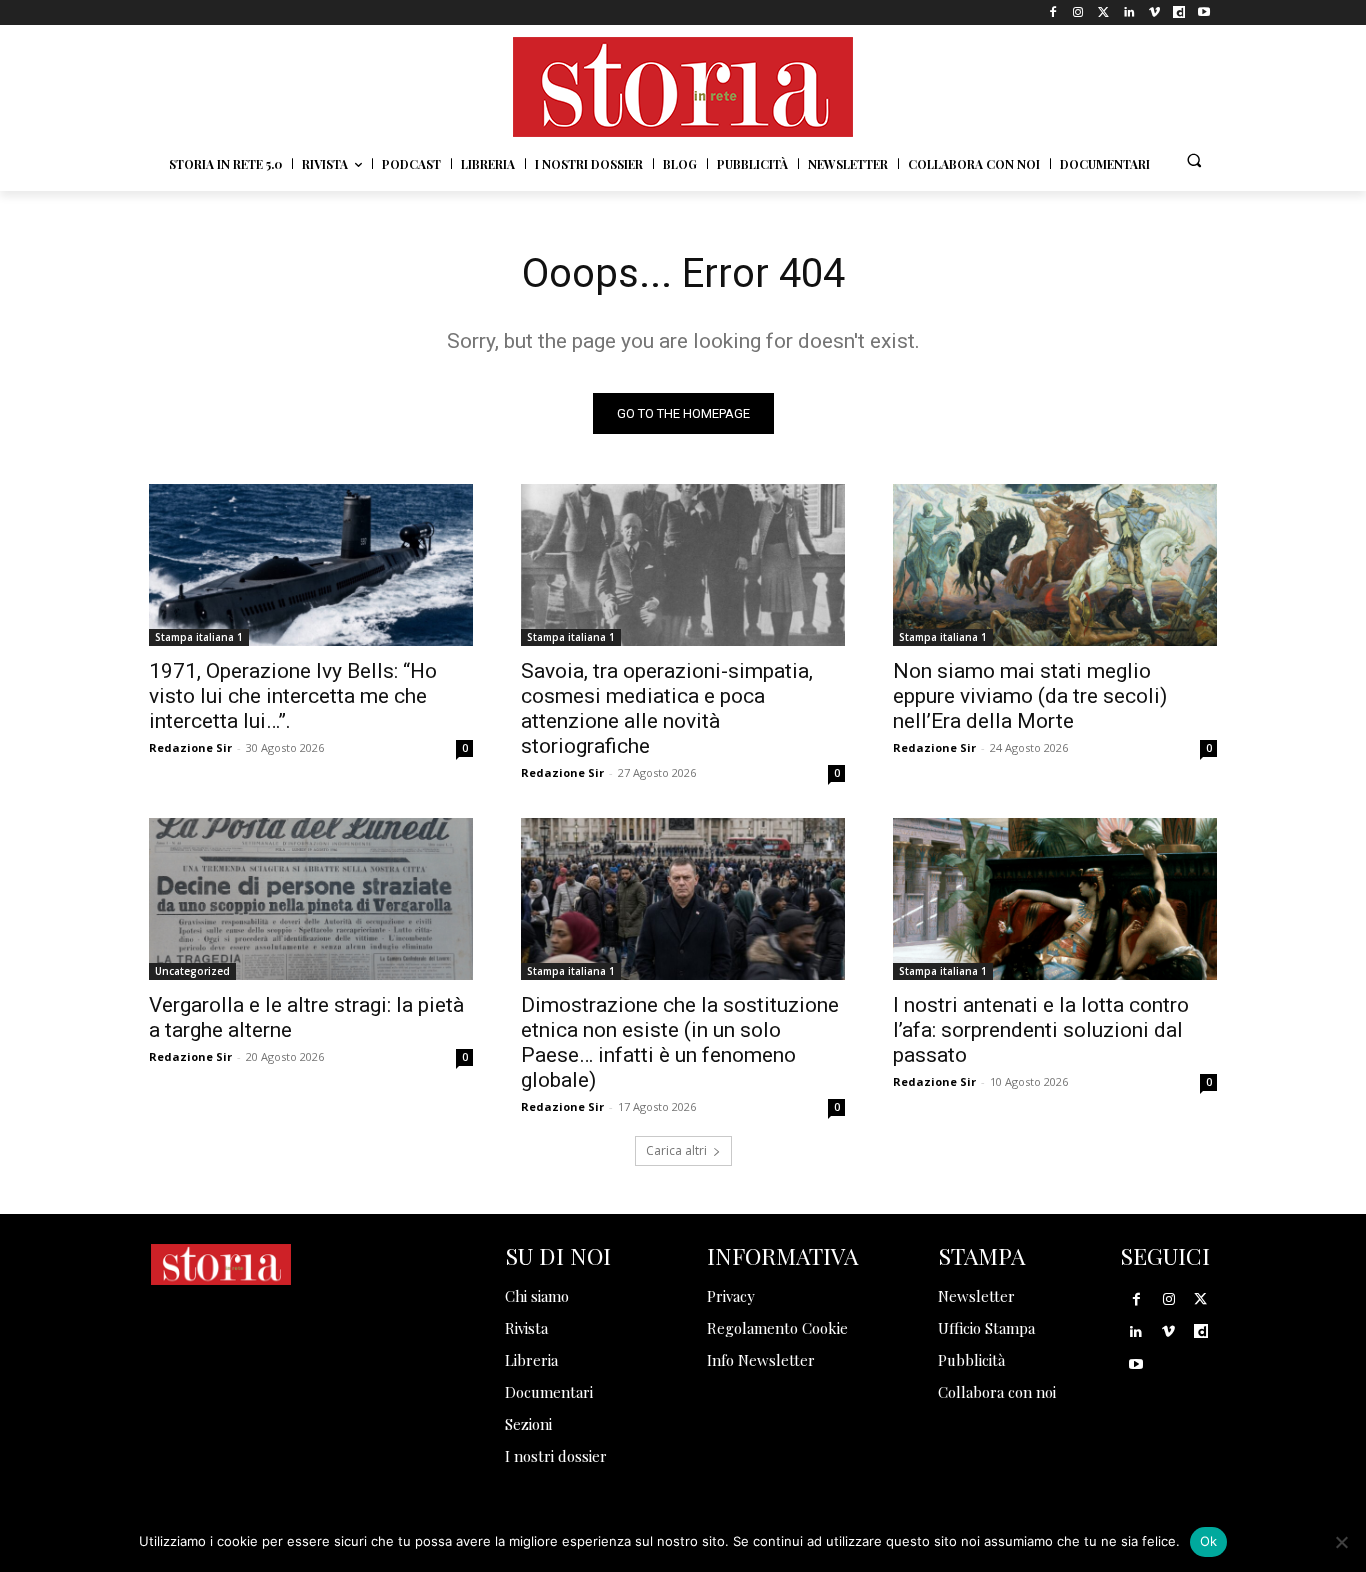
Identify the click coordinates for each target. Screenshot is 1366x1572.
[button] (1194, 160)
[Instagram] (1078, 12)
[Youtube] (1204, 12)
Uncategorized (192, 971)
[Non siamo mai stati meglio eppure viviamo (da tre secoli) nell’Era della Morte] (1055, 565)
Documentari (549, 1392)
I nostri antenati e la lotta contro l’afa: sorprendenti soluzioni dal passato (1041, 1030)
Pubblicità (971, 1360)
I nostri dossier (556, 1456)
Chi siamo (537, 1296)
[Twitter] (1103, 12)
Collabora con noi (997, 1392)
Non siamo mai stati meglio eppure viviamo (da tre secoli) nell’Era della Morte (1030, 696)
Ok (1209, 1541)
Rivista (526, 1328)
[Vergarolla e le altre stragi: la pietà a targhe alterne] (311, 899)
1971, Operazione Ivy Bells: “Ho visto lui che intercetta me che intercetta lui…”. (293, 696)
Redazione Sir (190, 747)
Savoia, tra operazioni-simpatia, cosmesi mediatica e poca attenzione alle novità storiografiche (667, 708)
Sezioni (528, 1424)
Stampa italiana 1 (199, 637)
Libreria (531, 1360)
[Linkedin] (1128, 12)
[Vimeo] (1153, 12)
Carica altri (676, 1150)
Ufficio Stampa (986, 1328)
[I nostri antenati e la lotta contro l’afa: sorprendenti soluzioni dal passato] (1055, 899)
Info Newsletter (761, 1360)
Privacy (731, 1296)
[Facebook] (1053, 12)
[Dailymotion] (1179, 12)
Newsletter (976, 1296)
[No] (1341, 1542)
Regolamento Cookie (777, 1328)
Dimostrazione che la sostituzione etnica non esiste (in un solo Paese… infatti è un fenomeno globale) (680, 1042)
